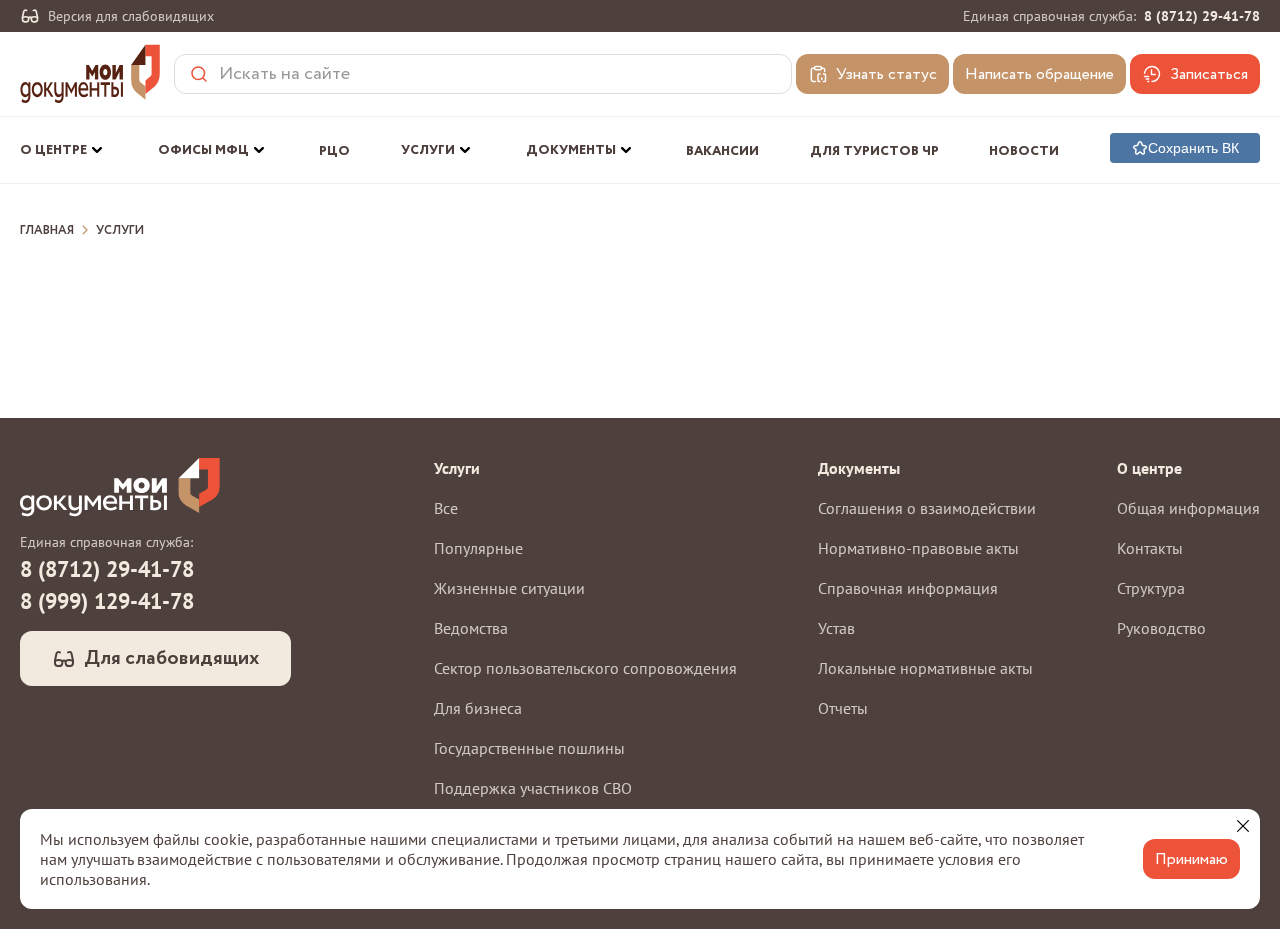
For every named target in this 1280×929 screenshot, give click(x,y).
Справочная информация (908, 588)
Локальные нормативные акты (925, 668)
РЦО (334, 151)
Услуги (120, 231)
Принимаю (1191, 859)
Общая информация (1188, 508)
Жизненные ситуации (509, 588)
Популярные (478, 548)
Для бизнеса (478, 708)
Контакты (1150, 548)
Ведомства (471, 628)
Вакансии (722, 151)
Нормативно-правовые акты (918, 548)
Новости (1024, 151)
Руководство (1161, 628)
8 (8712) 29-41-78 (1202, 16)
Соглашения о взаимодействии (927, 508)
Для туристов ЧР (874, 151)
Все (446, 508)
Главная (47, 231)
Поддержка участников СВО (533, 788)
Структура (1151, 588)
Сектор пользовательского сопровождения (585, 668)
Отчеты (843, 708)
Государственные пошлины (529, 748)
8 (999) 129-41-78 (107, 601)
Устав (836, 628)
